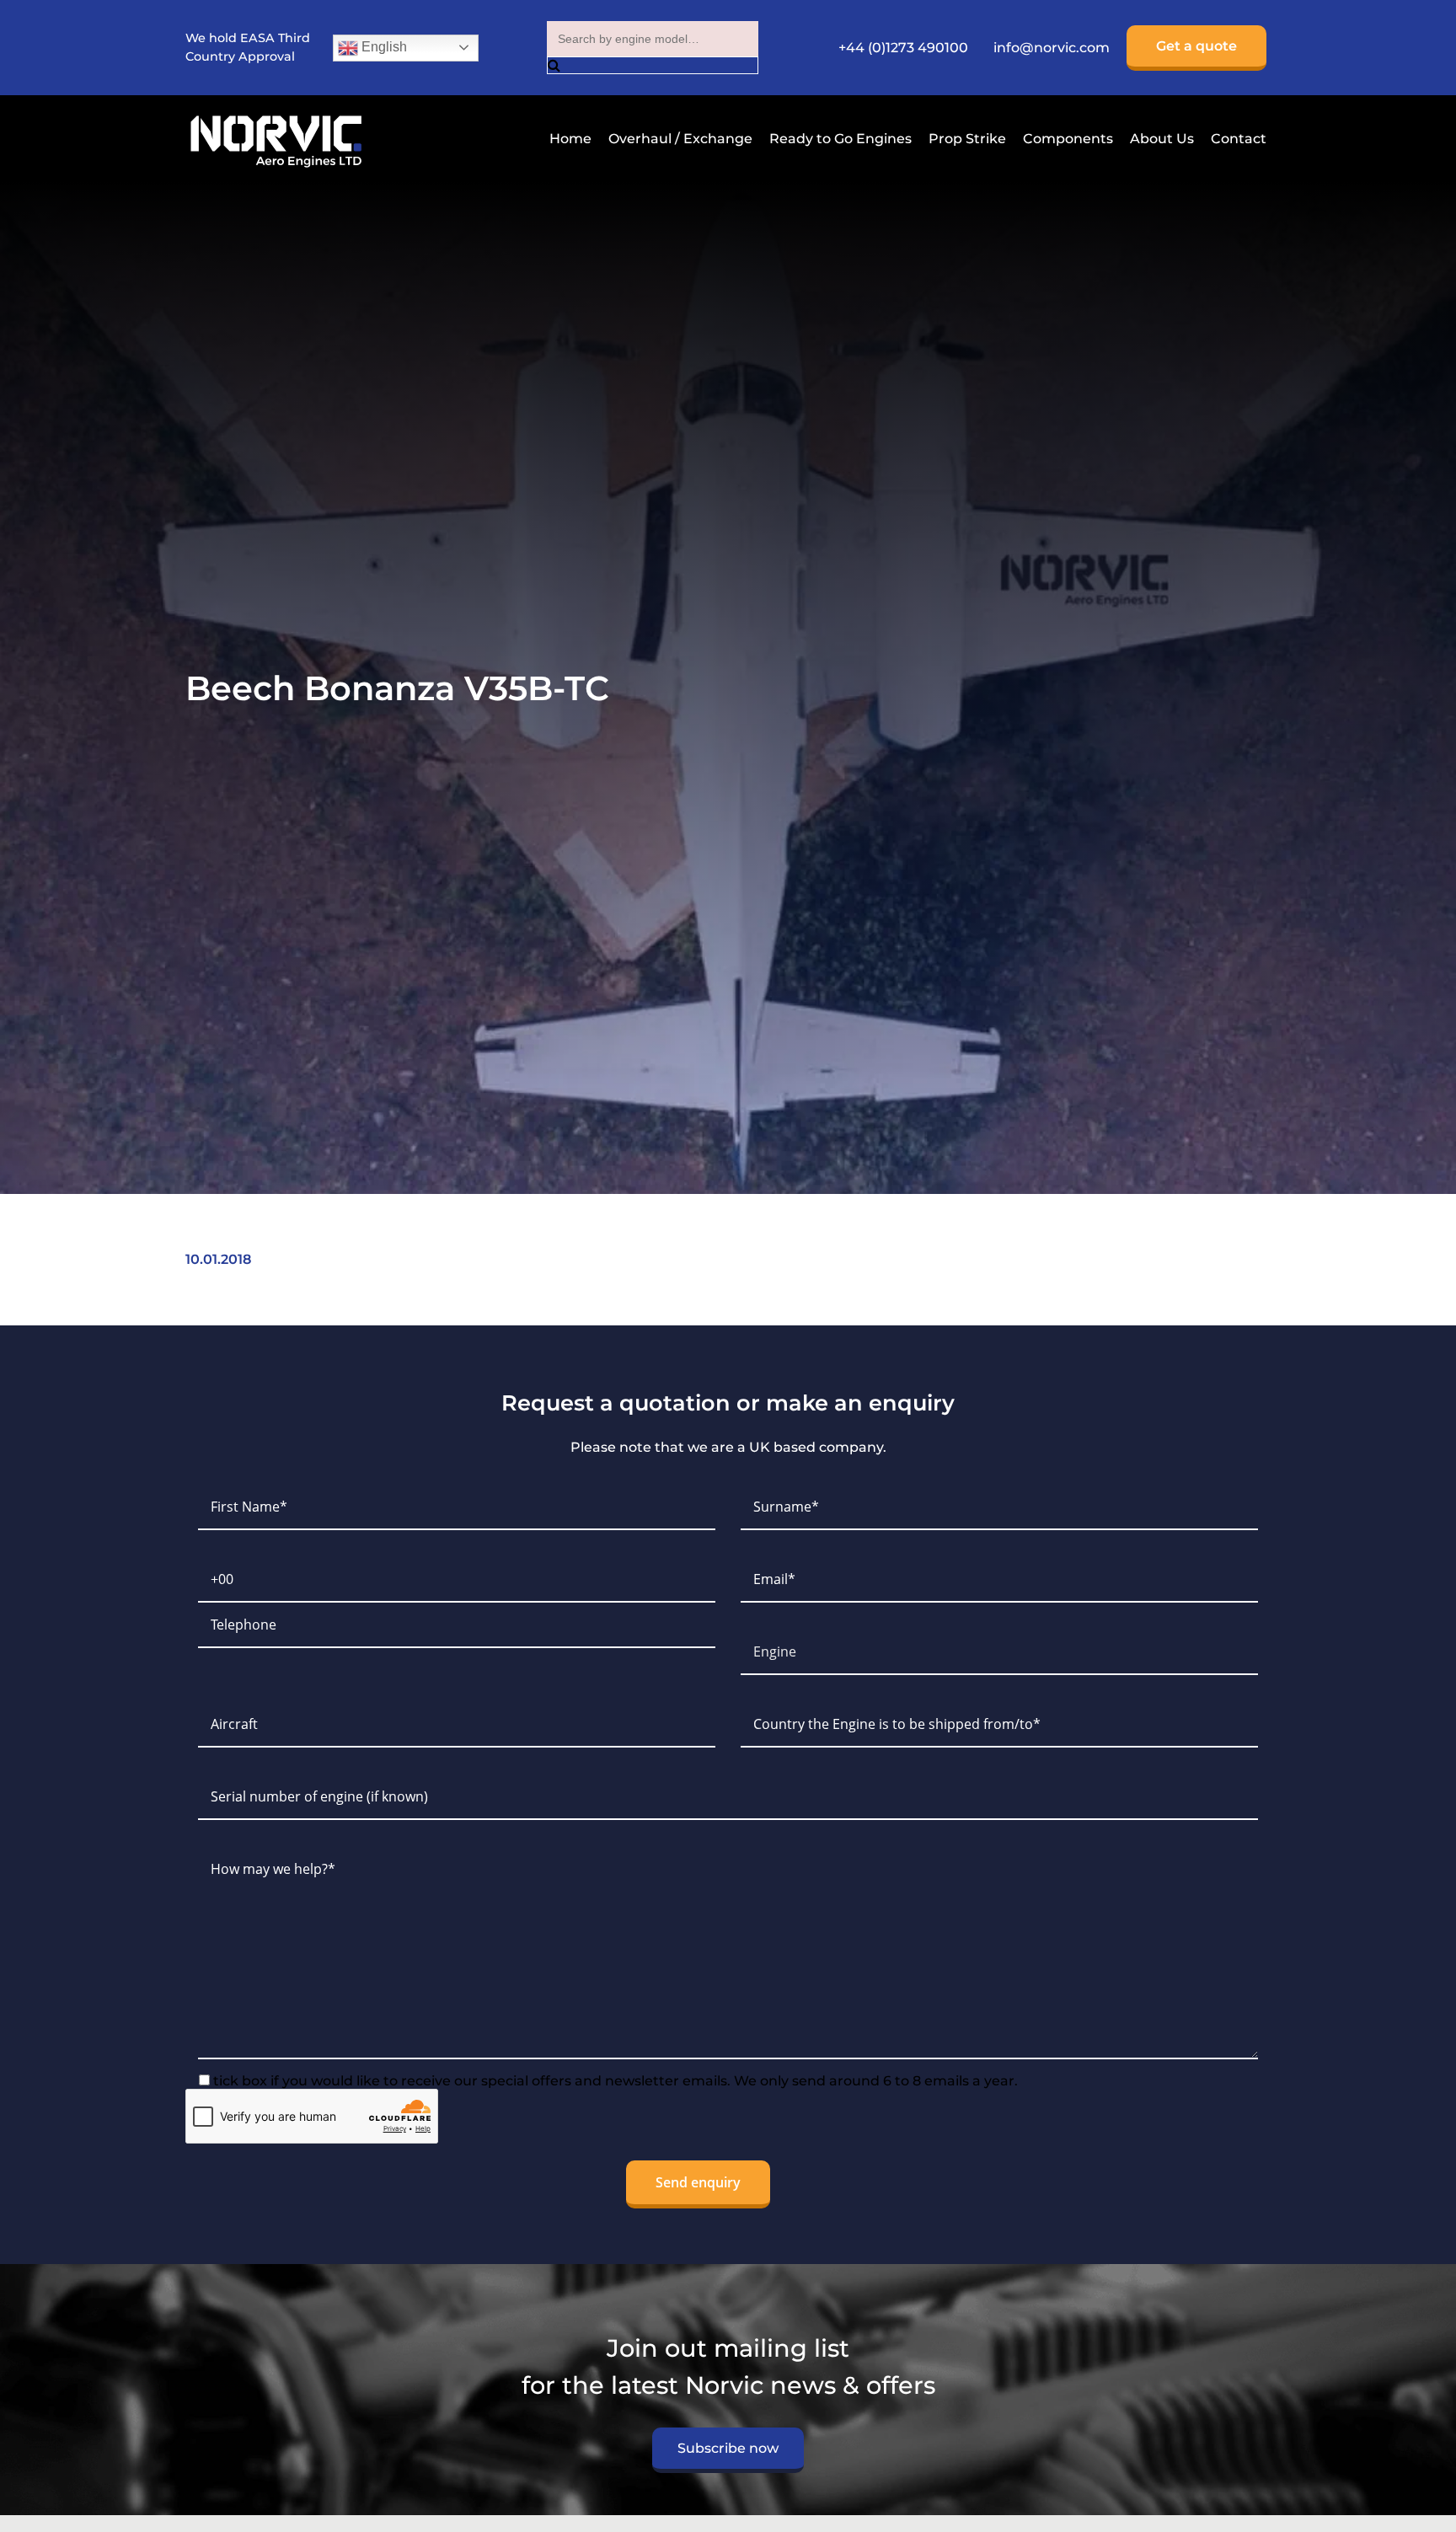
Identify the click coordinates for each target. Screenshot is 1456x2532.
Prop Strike (967, 139)
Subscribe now (728, 2448)
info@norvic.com (1052, 48)
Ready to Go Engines (840, 139)
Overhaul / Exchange (680, 139)
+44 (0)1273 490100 (903, 48)
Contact (1239, 139)
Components (1068, 139)
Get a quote (1196, 46)
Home (570, 139)
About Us (1162, 139)
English (383, 47)
